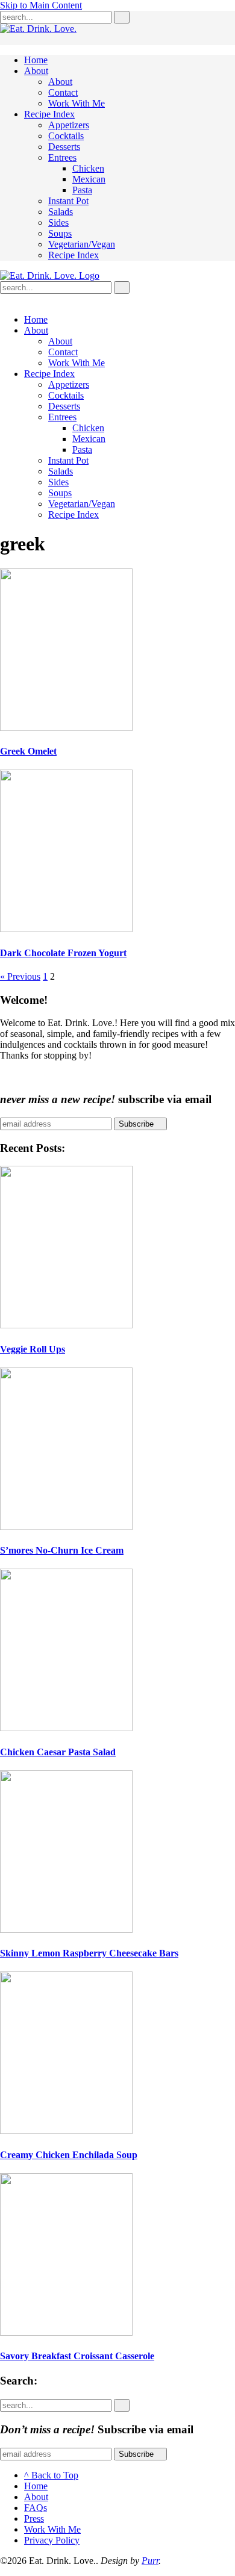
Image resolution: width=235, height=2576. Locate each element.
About (36, 71)
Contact (63, 92)
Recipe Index (49, 114)
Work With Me (77, 103)
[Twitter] (13, 299)
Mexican (89, 179)
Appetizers (69, 125)
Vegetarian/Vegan (82, 244)
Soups (60, 233)
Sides (58, 222)
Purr (150, 2561)
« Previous (20, 976)
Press (34, 2518)
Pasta (82, 190)
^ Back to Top (51, 2475)
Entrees (62, 157)
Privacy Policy (52, 2540)
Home (36, 60)
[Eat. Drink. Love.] (50, 275)
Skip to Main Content (41, 5)
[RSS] (4, 299)
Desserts (64, 147)
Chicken (88, 168)
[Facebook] (23, 299)
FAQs (36, 2508)
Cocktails (66, 136)
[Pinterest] (33, 299)
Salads (61, 212)
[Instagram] (42, 299)
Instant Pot (68, 201)
